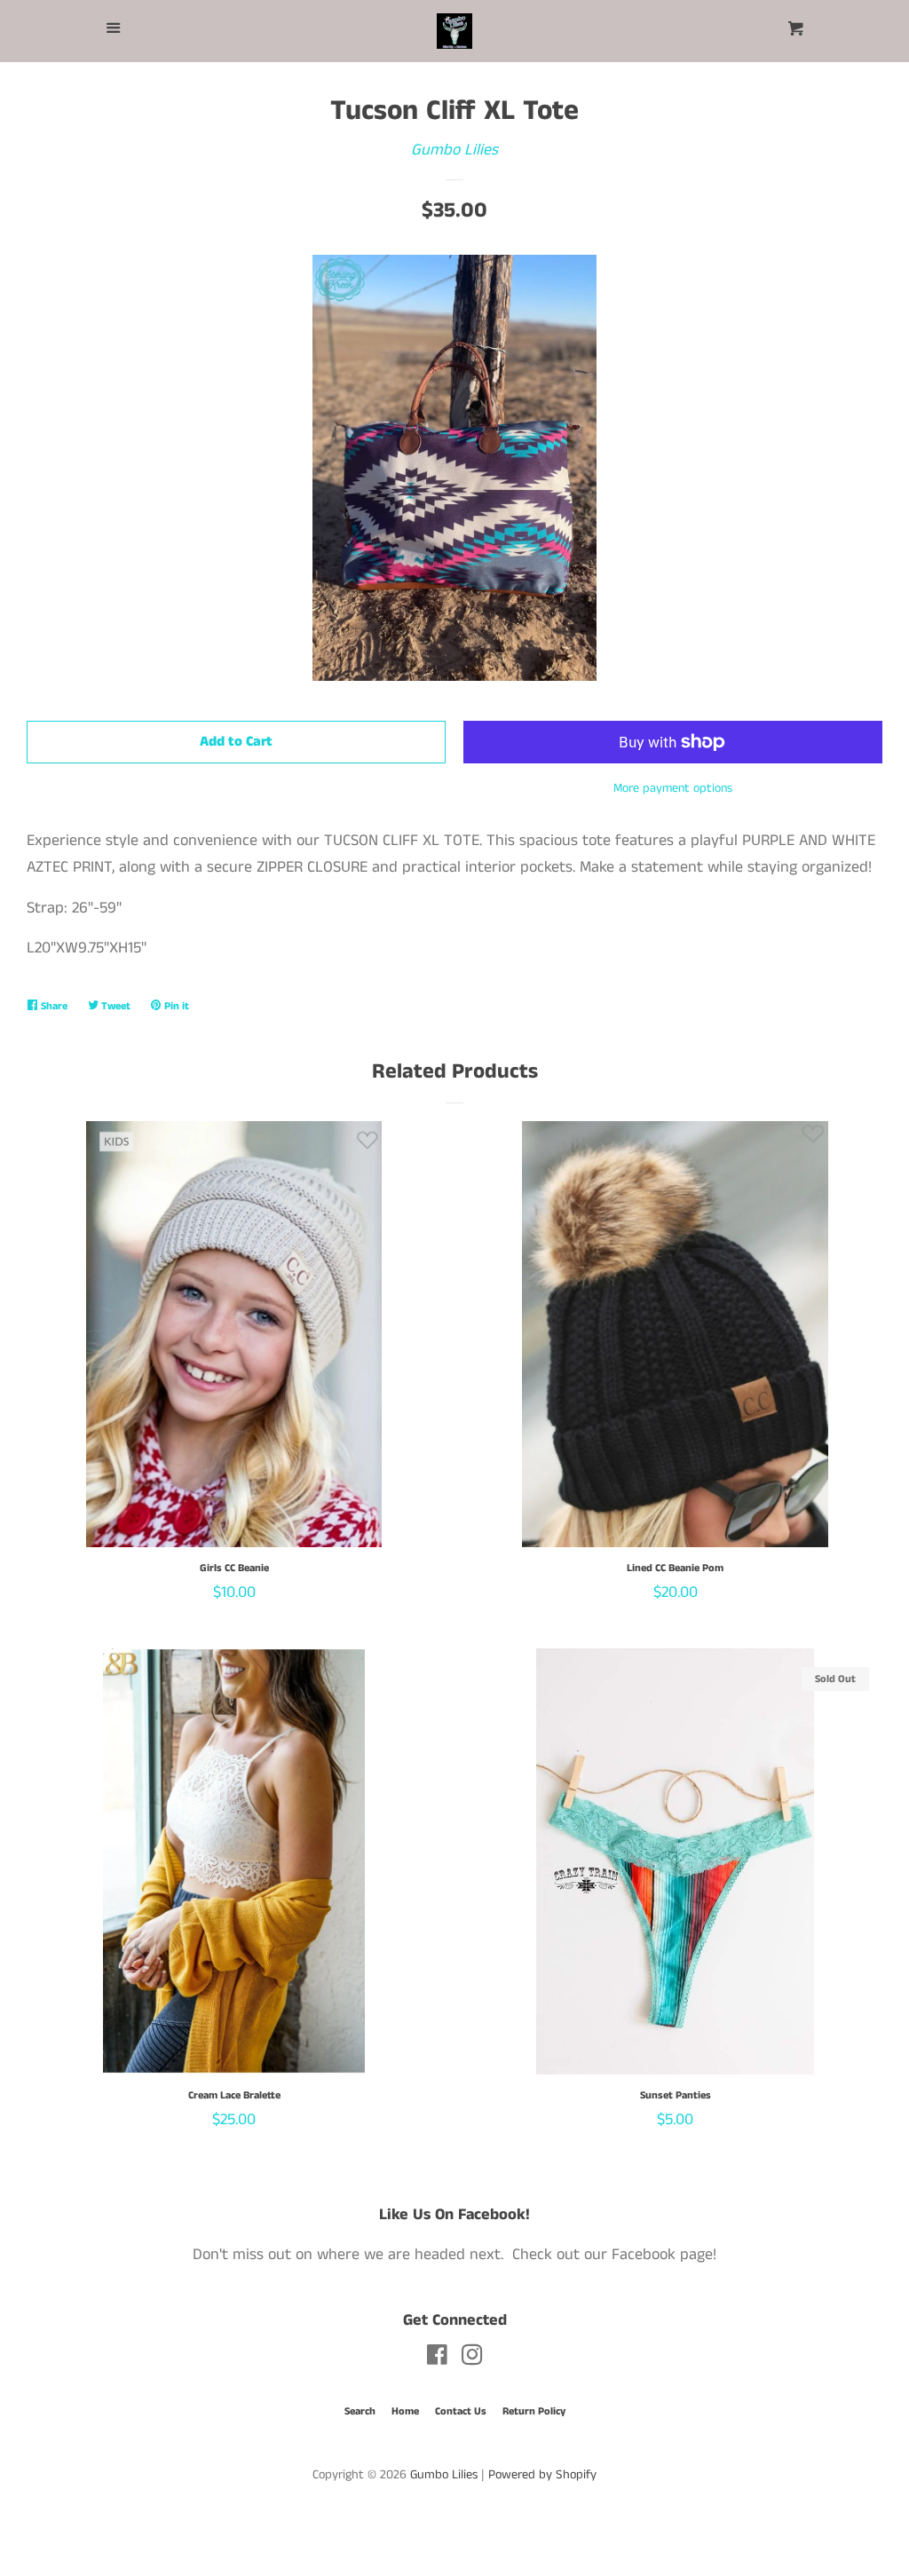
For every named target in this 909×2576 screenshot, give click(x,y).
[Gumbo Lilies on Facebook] (437, 2359)
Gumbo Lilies (454, 150)
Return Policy (534, 2411)
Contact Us (461, 2411)
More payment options (673, 788)
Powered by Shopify (542, 2475)
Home (405, 2411)
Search (360, 2411)
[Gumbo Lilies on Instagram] (472, 2359)
